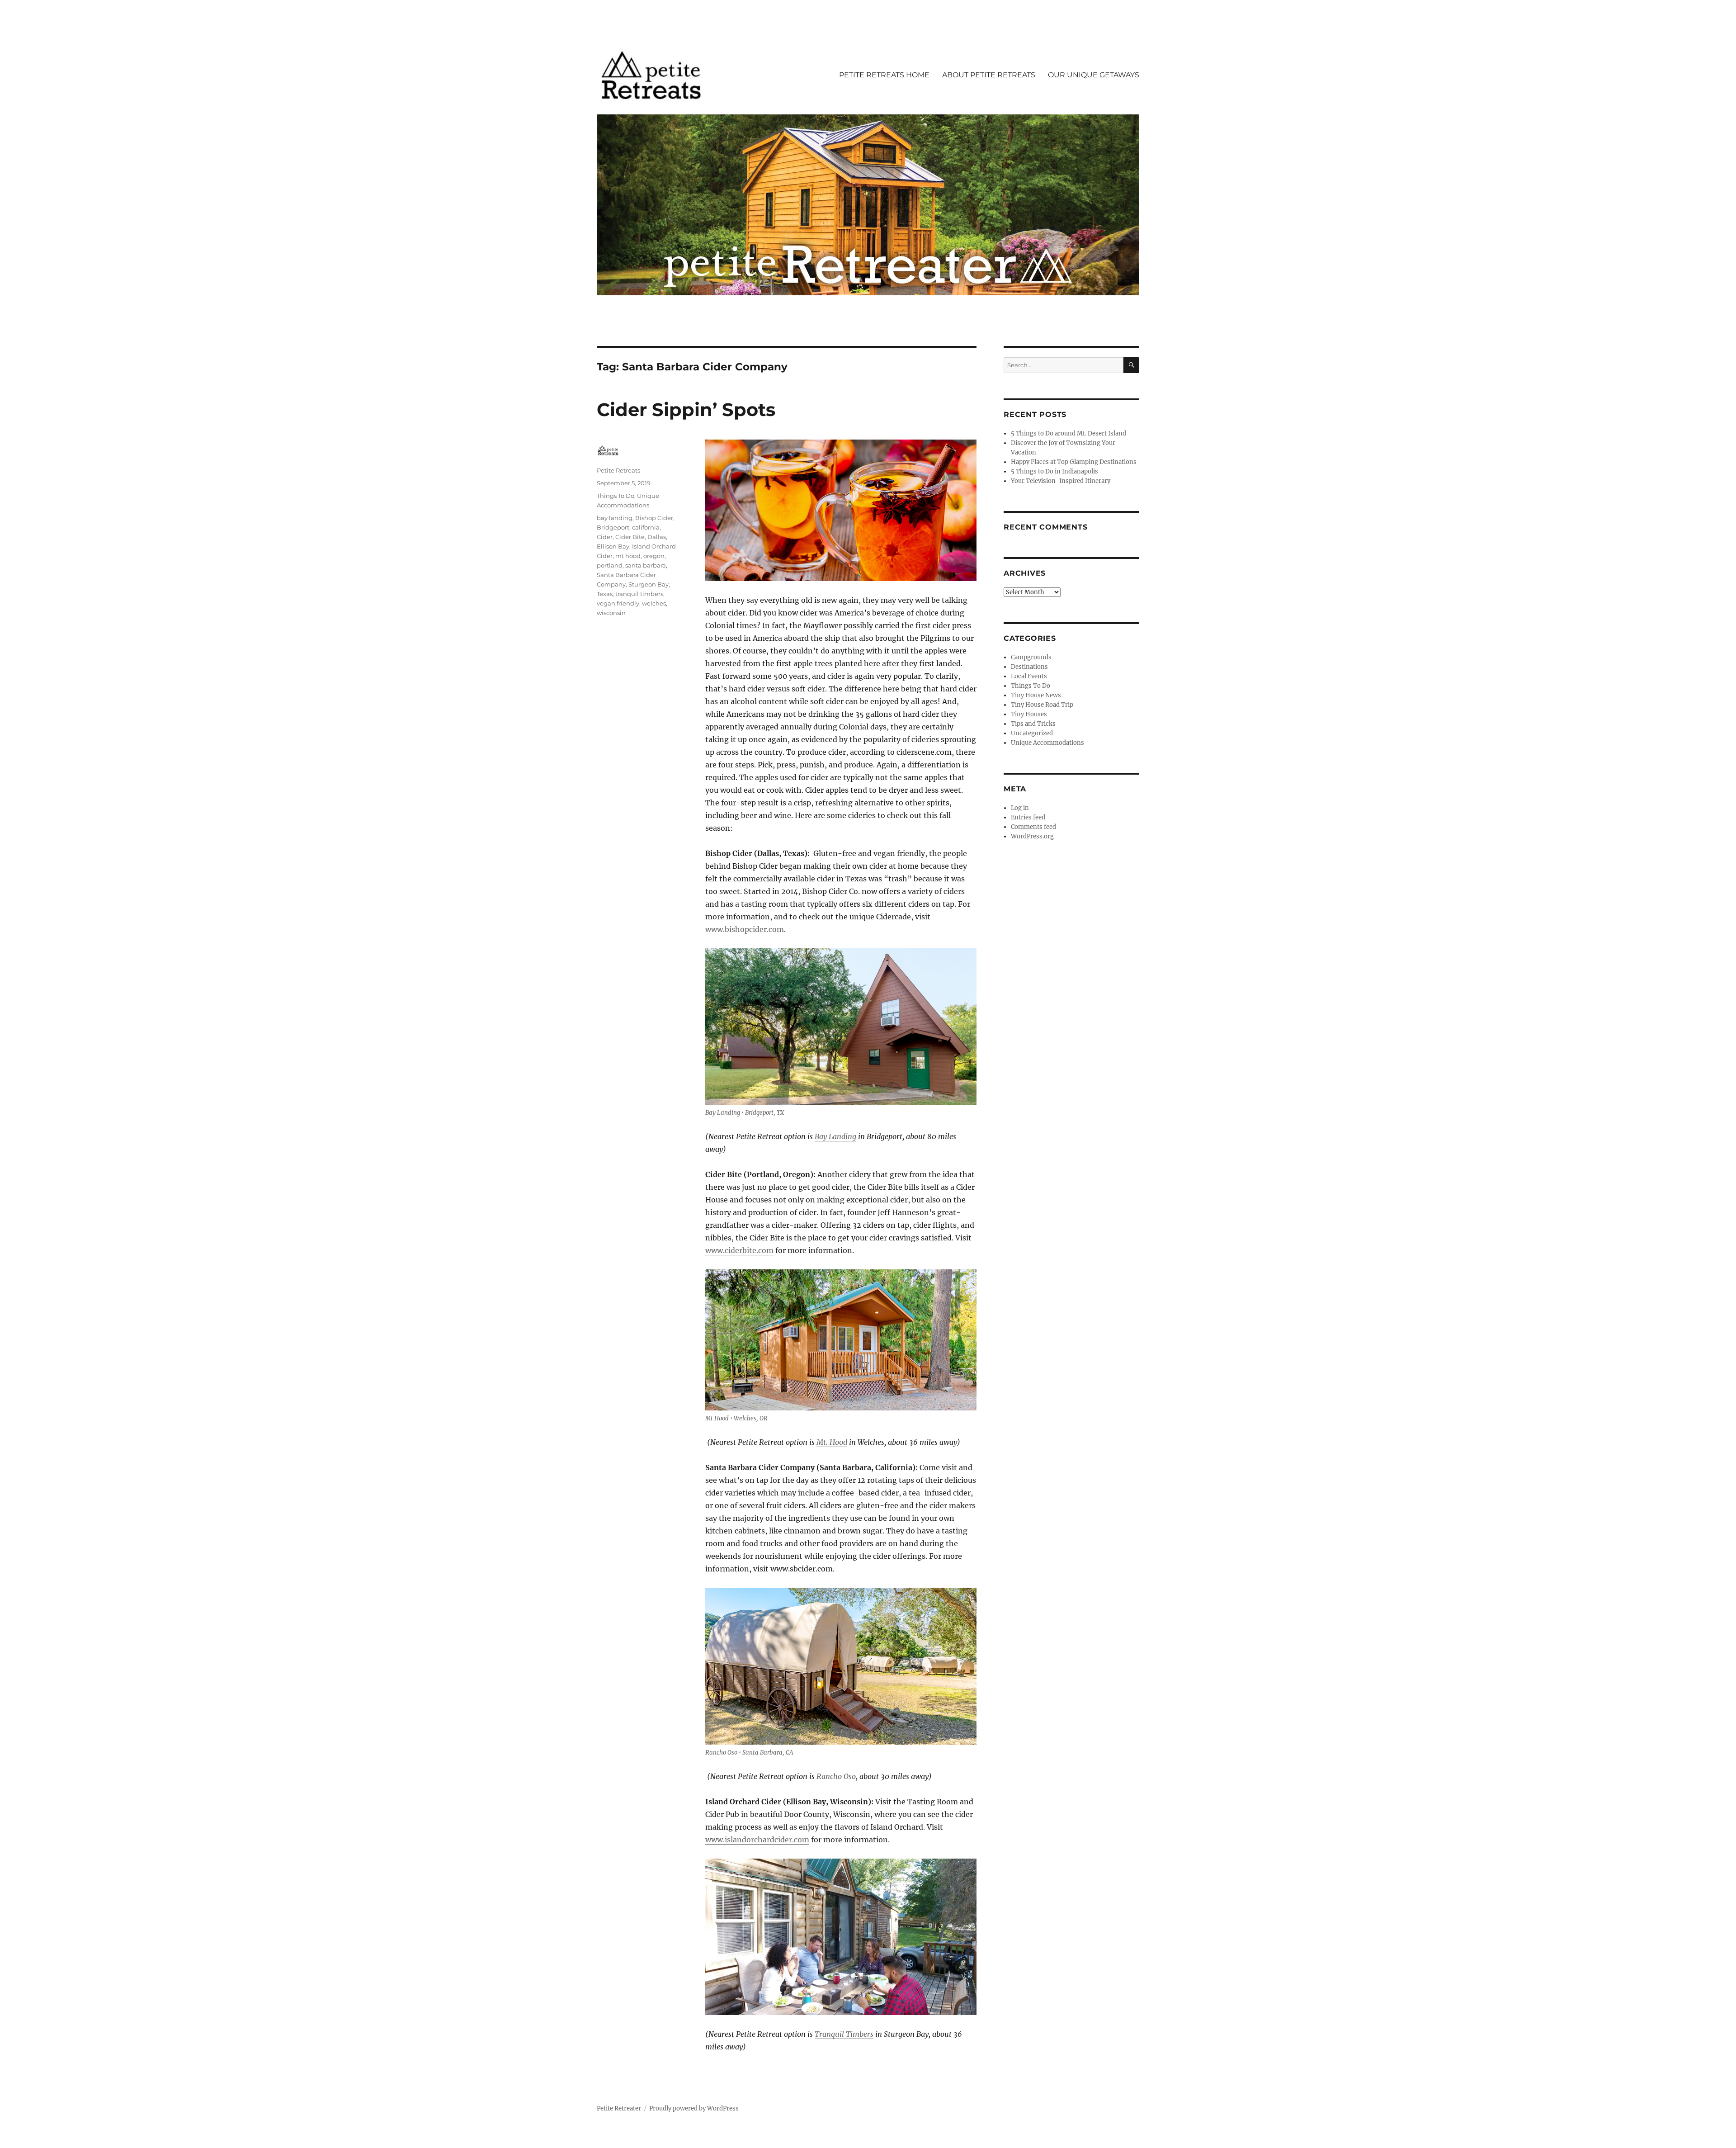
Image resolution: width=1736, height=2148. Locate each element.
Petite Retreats (618, 470)
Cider (605, 537)
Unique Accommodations (1047, 743)
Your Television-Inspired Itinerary (1061, 481)
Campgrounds (1031, 657)
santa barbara (646, 565)
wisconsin (611, 613)
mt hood (628, 556)
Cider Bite (630, 537)
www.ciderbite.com (739, 1250)
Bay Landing (835, 1136)
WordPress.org (1032, 836)
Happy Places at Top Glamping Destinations (1074, 462)
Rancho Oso (836, 1776)
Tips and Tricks (1033, 724)
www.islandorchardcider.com (757, 1840)
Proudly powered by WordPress (694, 2108)
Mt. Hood (832, 1442)
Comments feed (1033, 827)
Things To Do (616, 496)
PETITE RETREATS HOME (884, 75)
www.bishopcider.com (745, 929)
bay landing (615, 518)
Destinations (1029, 667)
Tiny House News (1036, 695)
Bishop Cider (654, 518)
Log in (1020, 808)
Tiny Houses (1029, 714)
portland (610, 565)
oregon (654, 556)
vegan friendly (618, 603)
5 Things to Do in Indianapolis (1054, 471)
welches (654, 603)
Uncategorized (1032, 733)
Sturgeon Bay (649, 584)
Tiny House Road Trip (1042, 705)
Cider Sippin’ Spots (686, 409)
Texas (605, 594)
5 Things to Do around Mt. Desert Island (1068, 433)
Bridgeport (613, 527)
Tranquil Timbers (844, 2034)
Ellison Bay (613, 546)
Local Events (1029, 676)
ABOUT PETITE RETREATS (989, 75)
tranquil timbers (639, 594)
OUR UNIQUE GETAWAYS (1094, 75)
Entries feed (1028, 817)
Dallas (657, 537)
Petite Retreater (619, 2108)
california (646, 527)
